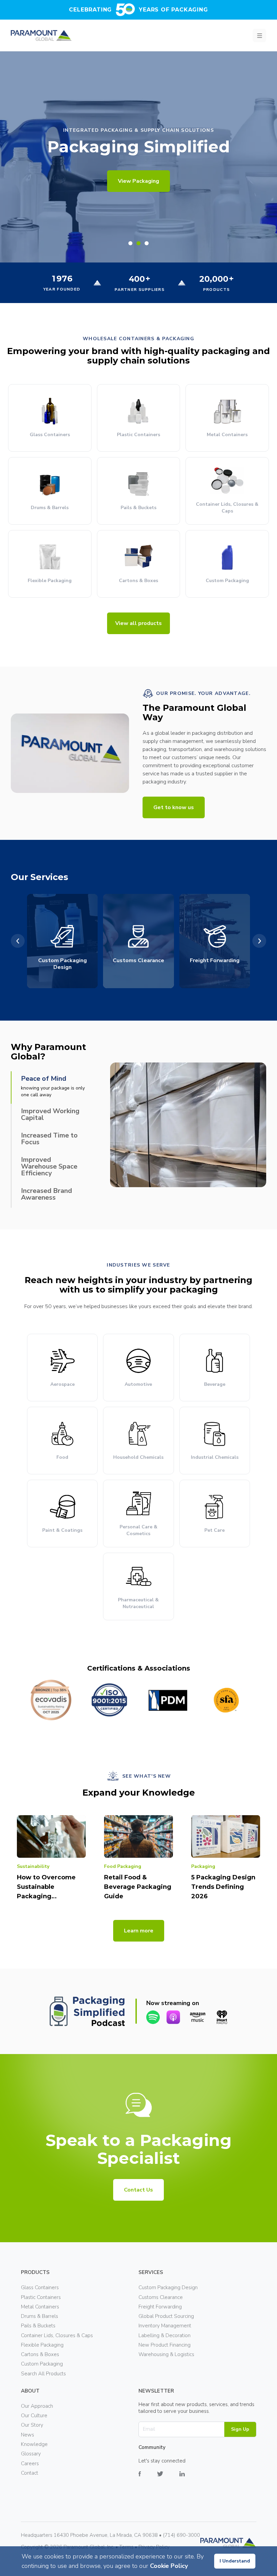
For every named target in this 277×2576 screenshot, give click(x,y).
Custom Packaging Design (168, 2287)
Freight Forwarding (160, 2307)
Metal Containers (40, 2307)
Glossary (31, 2454)
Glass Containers (40, 2287)
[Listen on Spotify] (153, 2017)
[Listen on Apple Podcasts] (173, 2017)
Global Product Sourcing (166, 2316)
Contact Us (138, 2190)
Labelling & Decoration (165, 2335)
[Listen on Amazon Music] (198, 2017)
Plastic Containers (41, 2297)
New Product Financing (165, 2345)
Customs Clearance (161, 2297)
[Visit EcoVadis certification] (51, 1700)
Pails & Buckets (38, 2326)
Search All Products (43, 2374)
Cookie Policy (169, 2566)
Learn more (139, 1931)
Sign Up (240, 2429)
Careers (30, 2464)
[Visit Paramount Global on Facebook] (148, 2479)
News (28, 2435)
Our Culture (34, 2416)
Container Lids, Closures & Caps (57, 2335)
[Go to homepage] (41, 35)
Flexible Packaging (42, 2345)
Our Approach (37, 2406)
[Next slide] (259, 941)
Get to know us (174, 807)
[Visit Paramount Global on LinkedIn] (190, 2479)
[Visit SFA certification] (226, 1700)
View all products (138, 623)
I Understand (235, 2561)
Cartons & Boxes (40, 2354)
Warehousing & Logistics (166, 2354)
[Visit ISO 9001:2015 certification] (109, 1700)
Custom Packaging (42, 2364)
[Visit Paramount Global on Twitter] (168, 2479)
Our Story (32, 2425)
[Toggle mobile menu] (259, 35)
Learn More (138, 181)
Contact (30, 2473)
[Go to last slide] (18, 941)
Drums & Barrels (40, 2316)
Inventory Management (165, 2326)
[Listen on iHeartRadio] (222, 2017)
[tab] (130, 243)
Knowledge (34, 2444)
